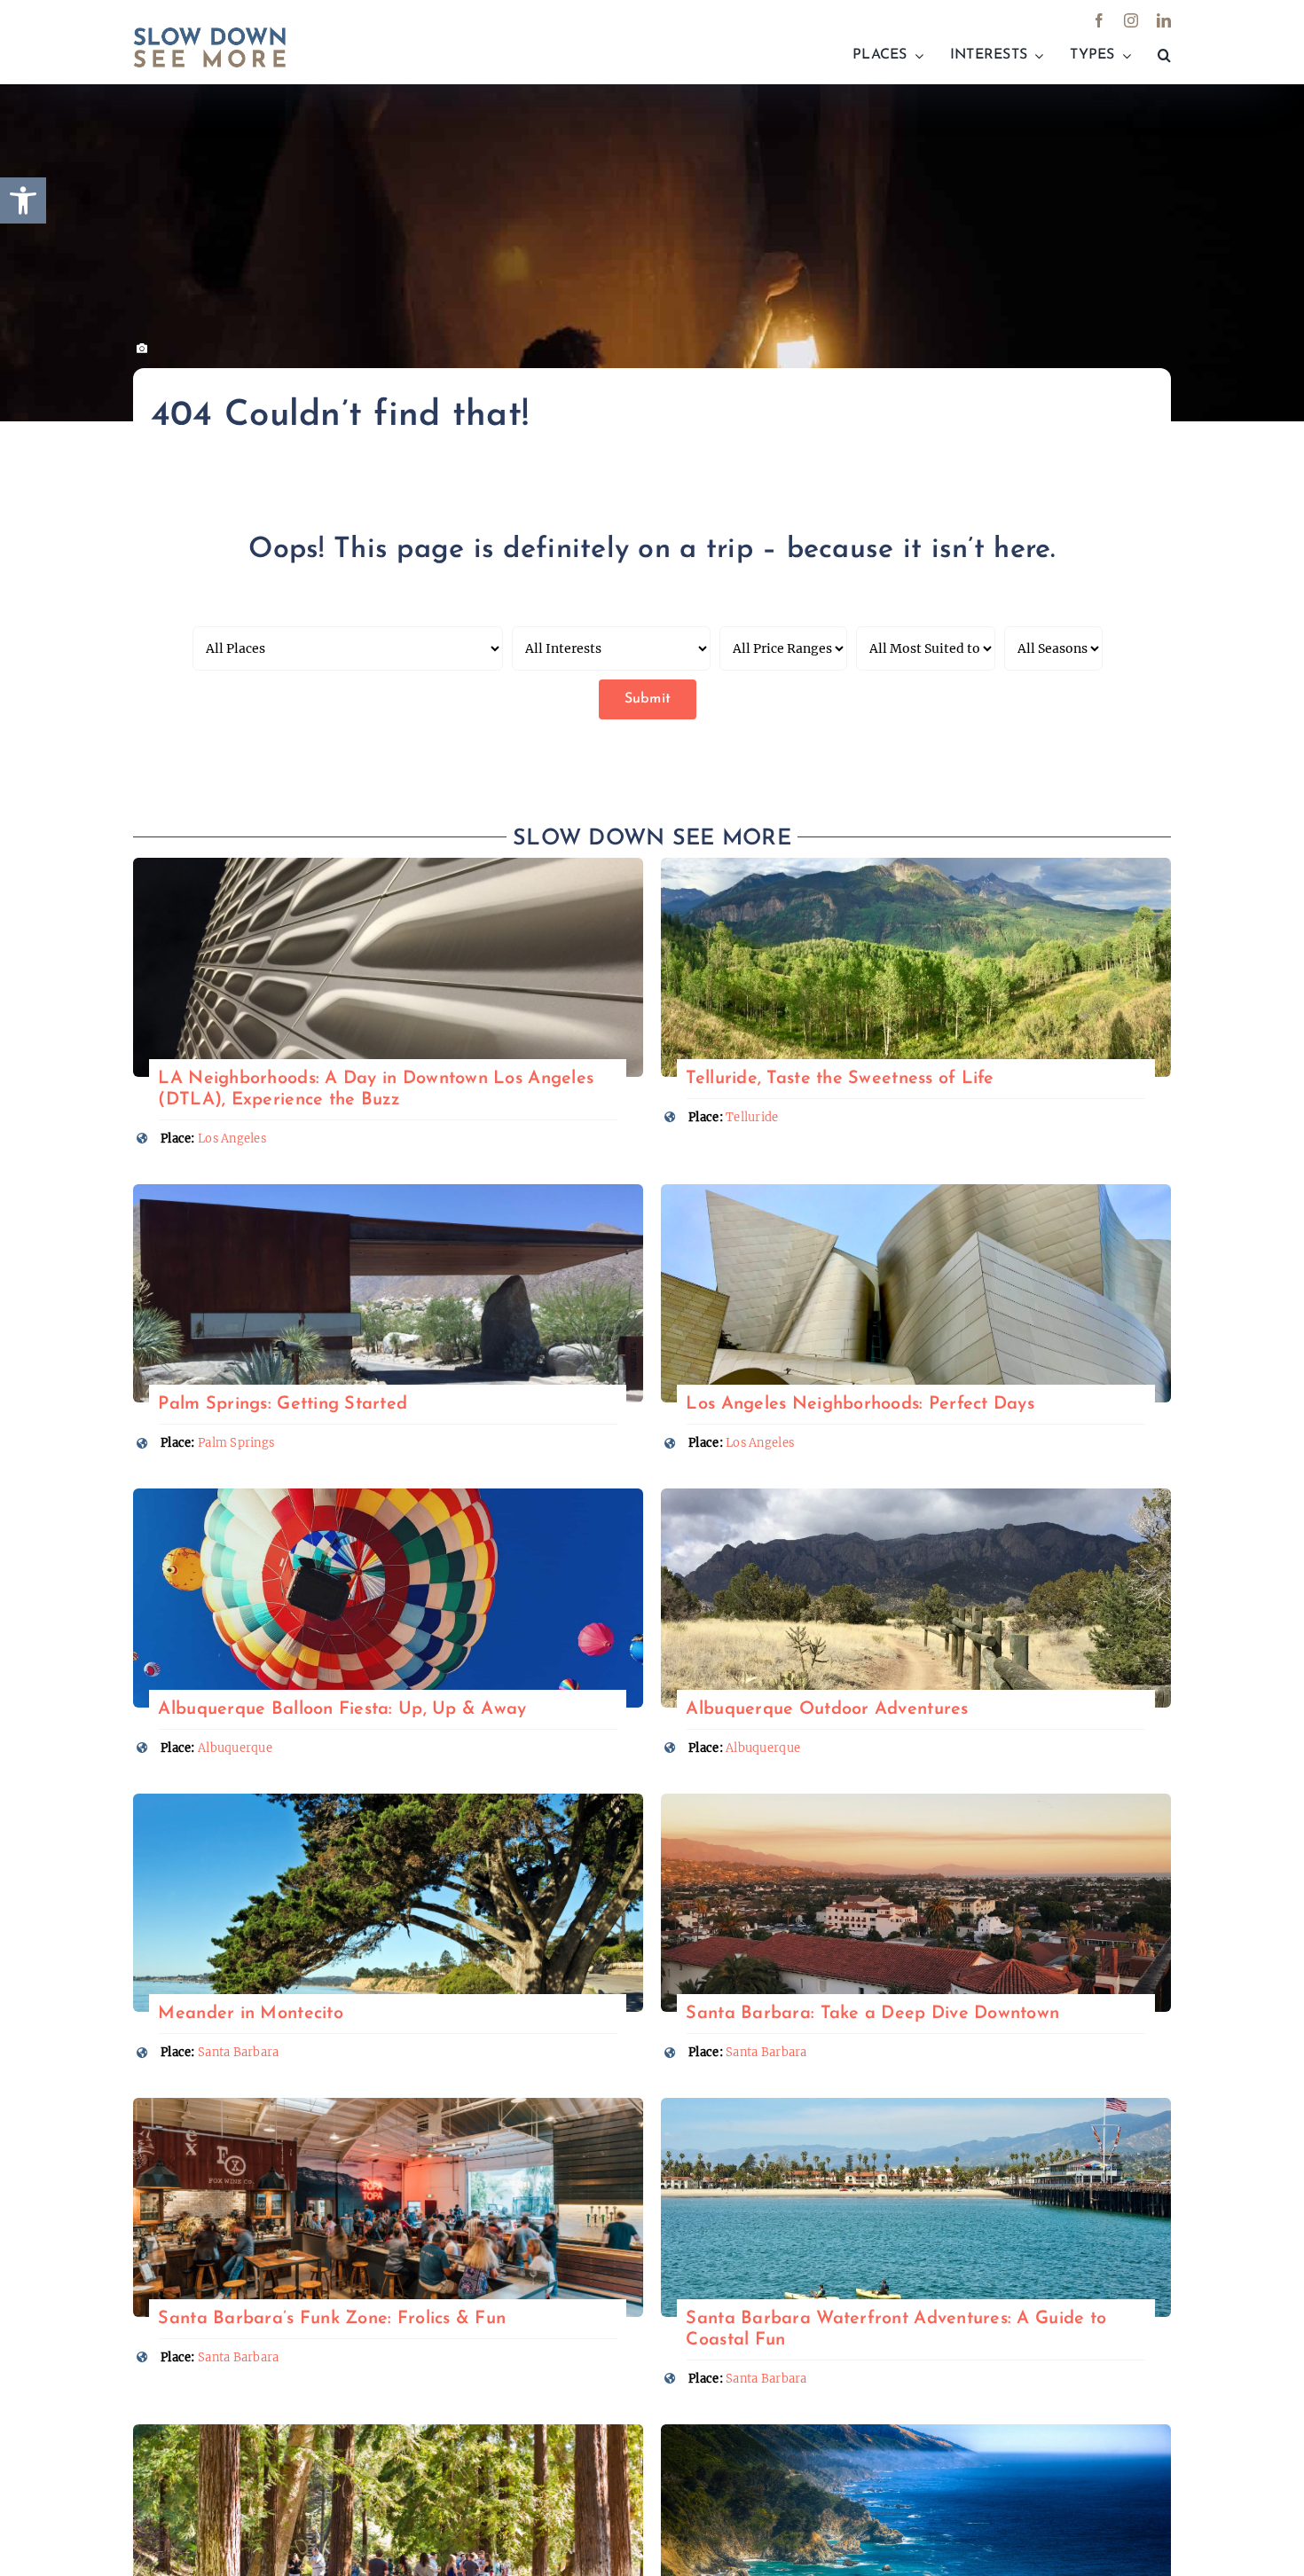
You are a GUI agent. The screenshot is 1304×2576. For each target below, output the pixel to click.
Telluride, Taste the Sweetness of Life (840, 1079)
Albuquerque (235, 1748)
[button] (1164, 56)
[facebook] (1099, 20)
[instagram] (1131, 20)
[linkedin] (1164, 20)
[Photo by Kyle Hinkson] (388, 1496)
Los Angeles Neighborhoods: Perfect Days (860, 1404)
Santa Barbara (239, 2052)
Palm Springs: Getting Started (283, 1404)
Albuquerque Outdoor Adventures (827, 1709)
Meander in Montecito (250, 2014)
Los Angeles (232, 1139)
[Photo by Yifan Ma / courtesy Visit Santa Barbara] (916, 1801)
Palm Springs (236, 1443)
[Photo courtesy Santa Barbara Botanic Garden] (388, 2432)
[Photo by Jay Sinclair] (388, 1801)
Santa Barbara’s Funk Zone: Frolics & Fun (332, 2319)
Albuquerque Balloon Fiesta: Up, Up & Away (342, 1709)
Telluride (752, 1117)
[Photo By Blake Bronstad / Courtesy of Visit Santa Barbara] (388, 2105)
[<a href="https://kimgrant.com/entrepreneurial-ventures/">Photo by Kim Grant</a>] (388, 865)
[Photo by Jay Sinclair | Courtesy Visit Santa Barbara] (916, 2105)
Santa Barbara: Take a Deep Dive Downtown (872, 2014)
